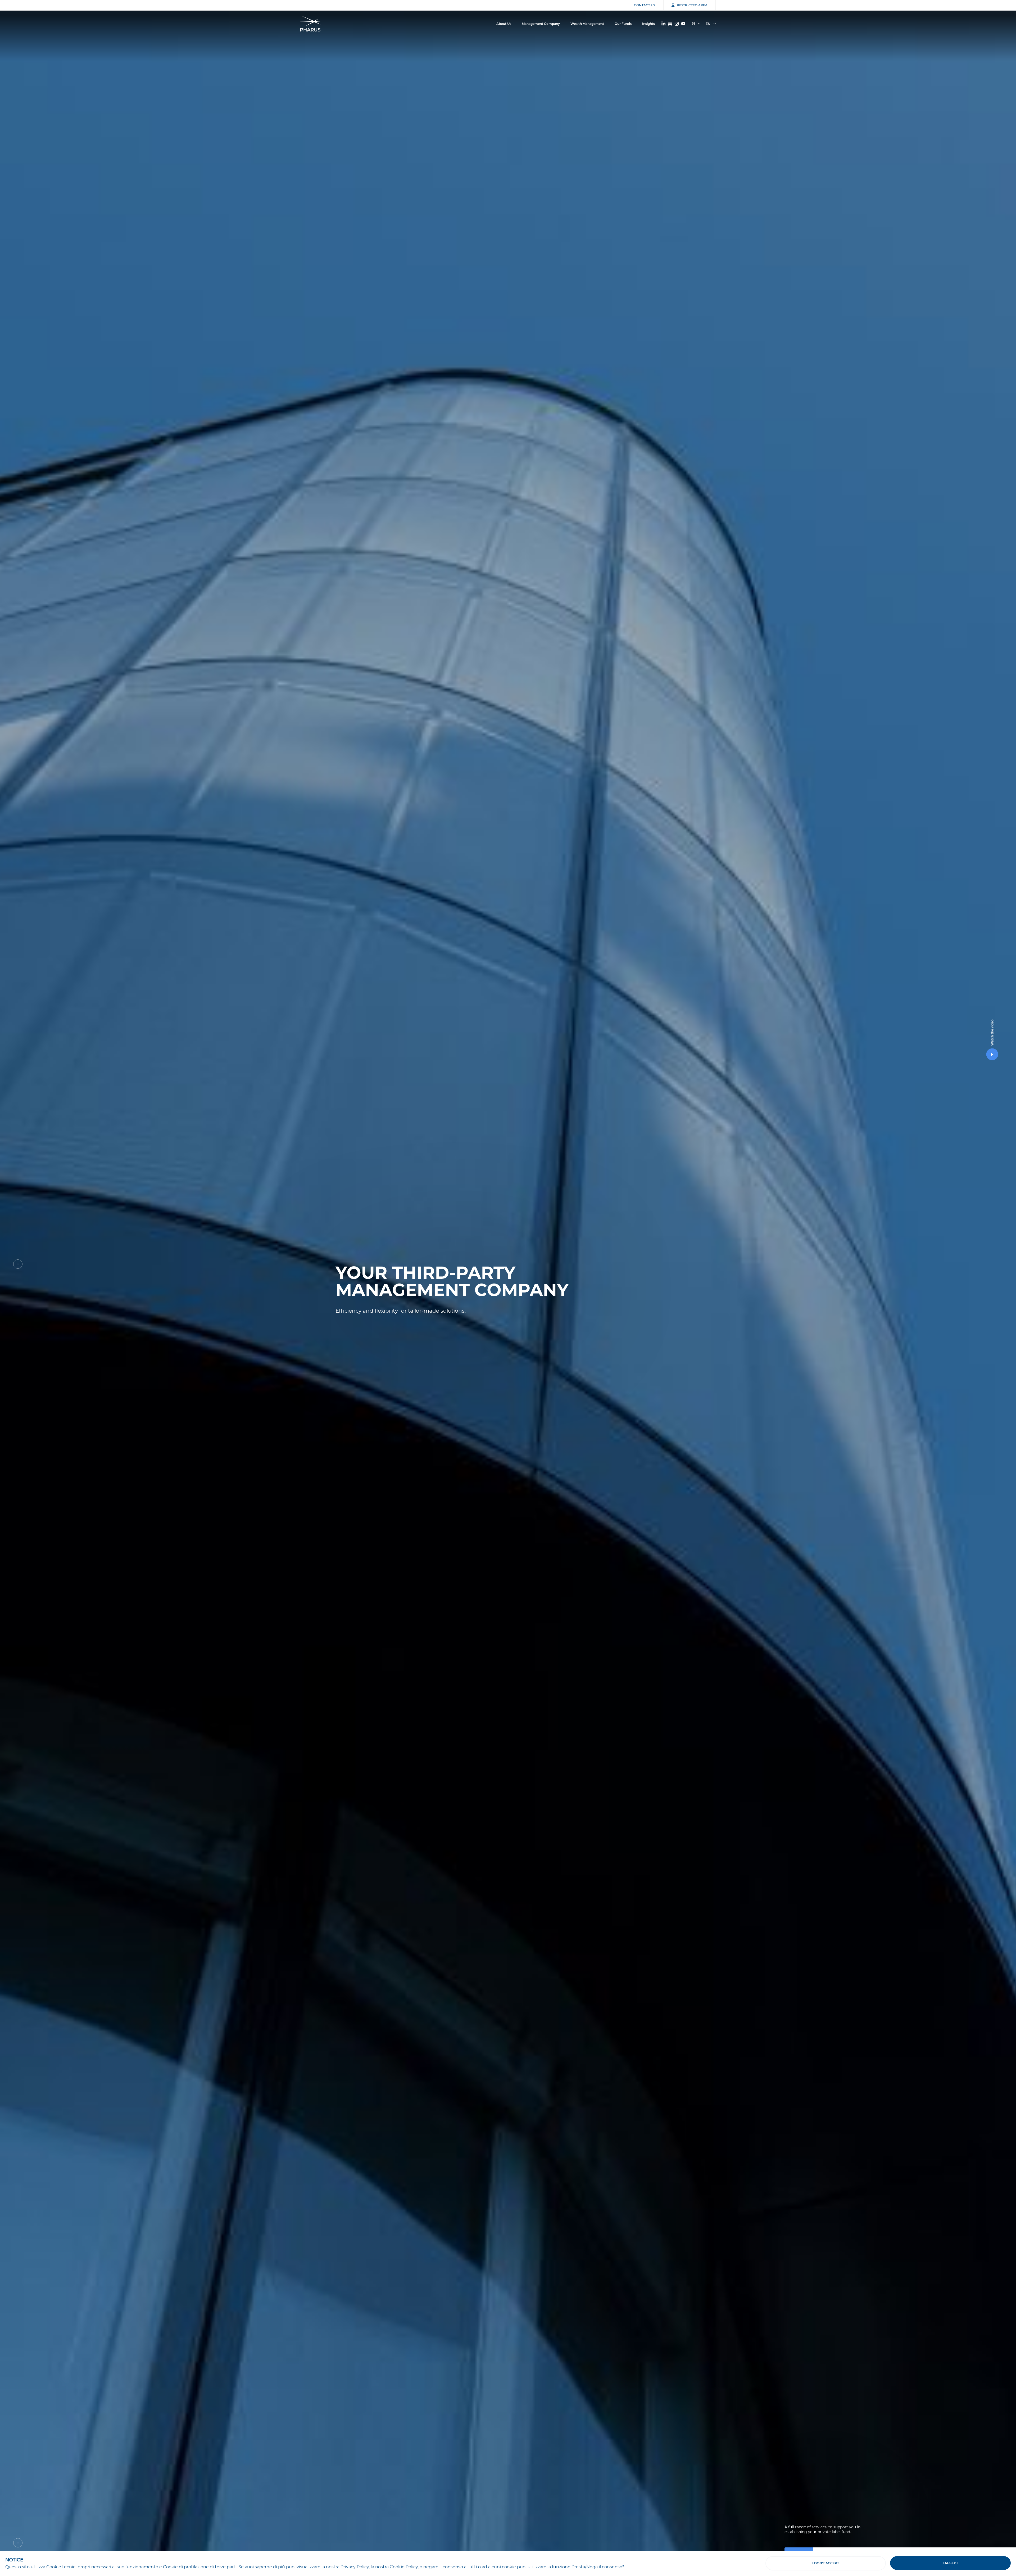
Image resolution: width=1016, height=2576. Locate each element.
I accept (950, 2563)
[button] (18, 1264)
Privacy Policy (355, 2567)
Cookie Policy (404, 2567)
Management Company (541, 24)
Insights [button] (648, 24)
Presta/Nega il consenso (597, 2567)
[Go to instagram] (677, 24)
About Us (504, 24)
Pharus (310, 24)
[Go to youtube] (683, 24)
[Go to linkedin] (663, 24)
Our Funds (623, 24)
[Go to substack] (670, 24)
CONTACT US (645, 5)
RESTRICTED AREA (692, 5)
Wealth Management (587, 24)
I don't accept (826, 2563)
